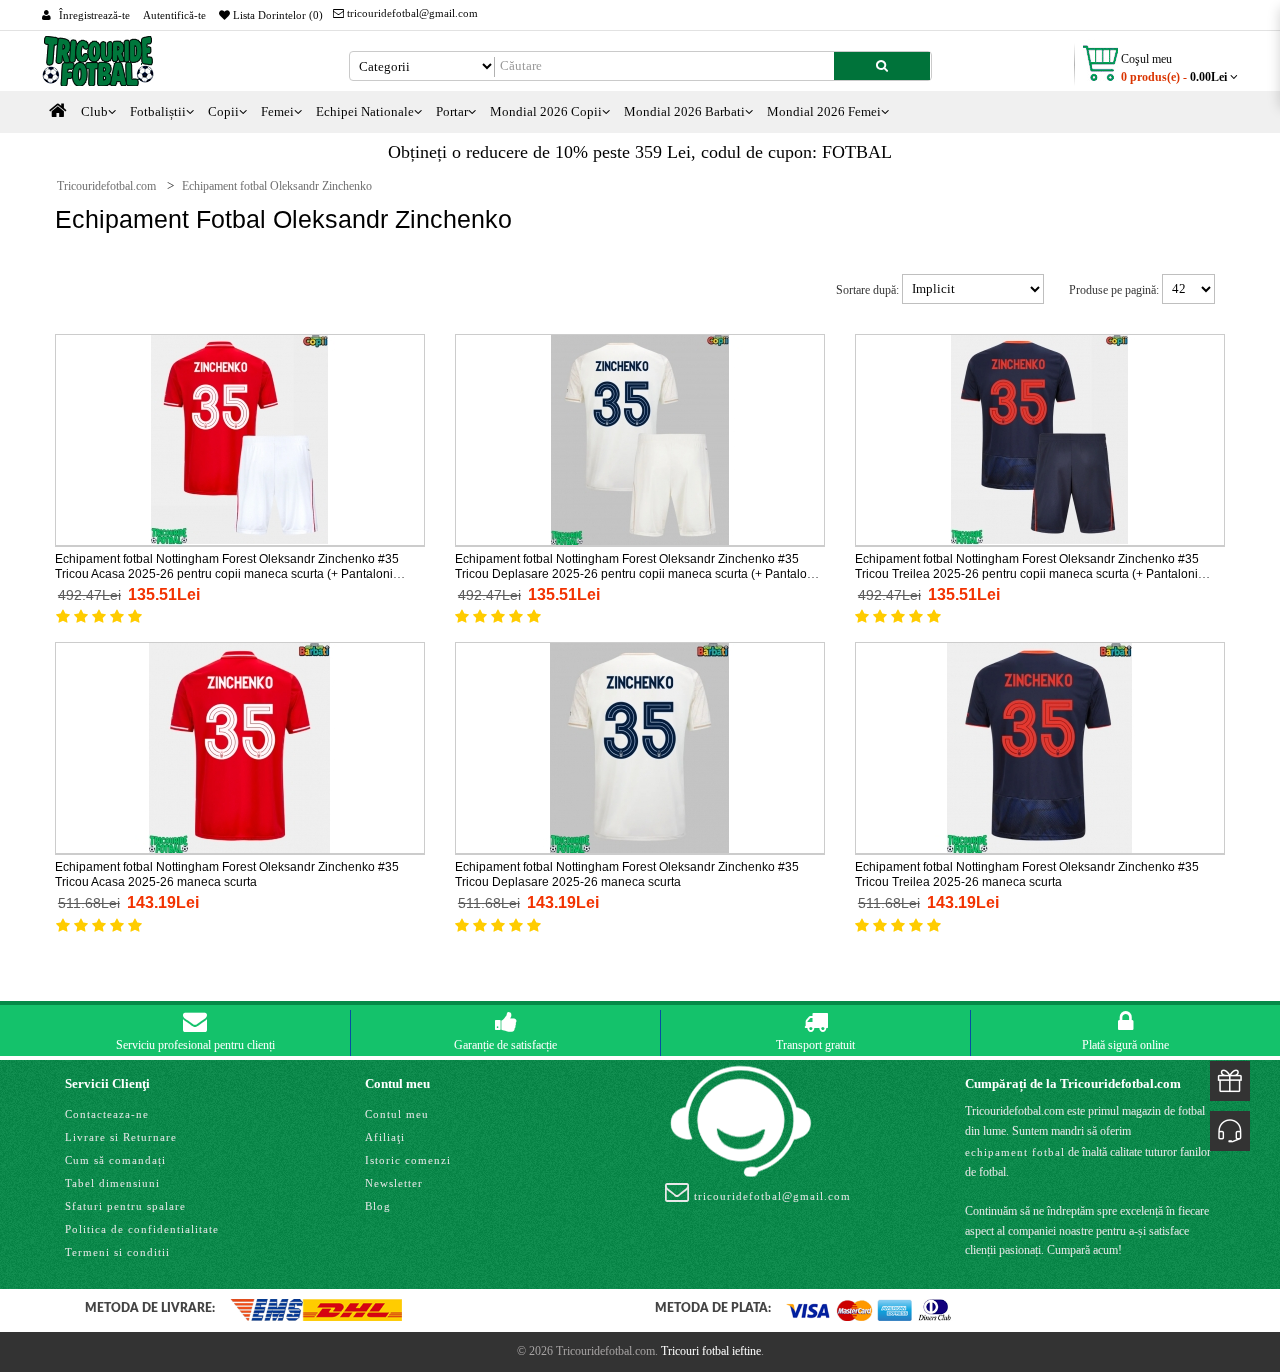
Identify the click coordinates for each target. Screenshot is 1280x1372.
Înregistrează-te (94, 15)
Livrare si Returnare (121, 1137)
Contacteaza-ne (107, 1114)
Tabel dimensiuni (112, 1183)
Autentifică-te (174, 15)
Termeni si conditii (117, 1252)
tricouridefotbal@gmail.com (411, 13)
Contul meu (397, 1114)
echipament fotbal (1015, 1152)
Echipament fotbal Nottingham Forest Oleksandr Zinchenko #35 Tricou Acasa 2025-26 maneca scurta (227, 874)
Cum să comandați (115, 1160)
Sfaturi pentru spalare (125, 1206)
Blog (378, 1206)
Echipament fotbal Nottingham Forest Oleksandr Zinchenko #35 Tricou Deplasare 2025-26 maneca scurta (627, 874)
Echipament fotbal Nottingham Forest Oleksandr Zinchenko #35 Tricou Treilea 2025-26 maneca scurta (1027, 874)
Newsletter (394, 1183)
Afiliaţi (385, 1137)
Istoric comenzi (408, 1160)
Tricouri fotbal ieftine (711, 1351)
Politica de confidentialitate (142, 1229)
